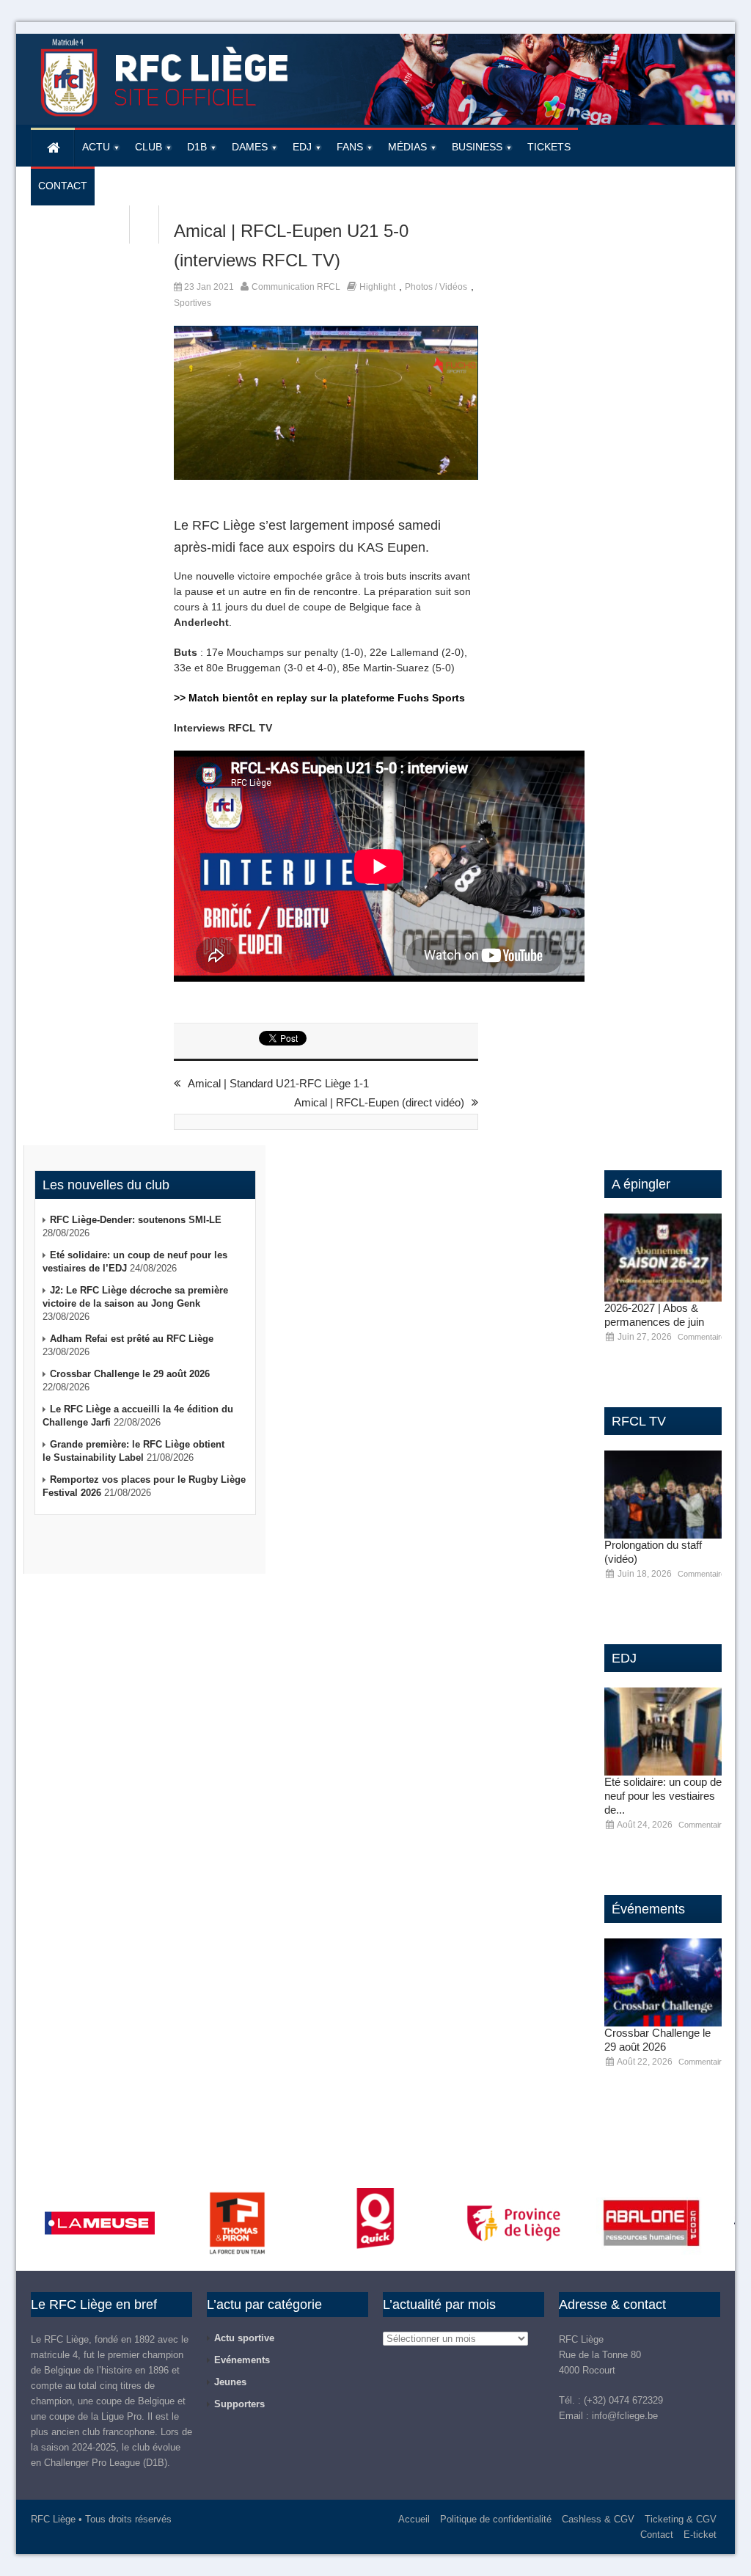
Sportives (193, 303)
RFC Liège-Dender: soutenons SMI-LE (136, 1220)
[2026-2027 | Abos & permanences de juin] (663, 1258)
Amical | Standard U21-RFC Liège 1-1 (278, 1083)
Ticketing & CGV (681, 2519)
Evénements (242, 2360)
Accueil (414, 2519)
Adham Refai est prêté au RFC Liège (132, 1339)
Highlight (377, 287)
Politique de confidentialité (496, 2519)
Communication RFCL (296, 287)
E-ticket (700, 2535)
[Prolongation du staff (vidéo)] (663, 1495)
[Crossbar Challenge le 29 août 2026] (663, 1982)
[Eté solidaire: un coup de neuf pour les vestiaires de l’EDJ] (663, 1732)
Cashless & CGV (598, 2519)
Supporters (239, 2404)
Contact (657, 2535)
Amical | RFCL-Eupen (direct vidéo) (379, 1102)
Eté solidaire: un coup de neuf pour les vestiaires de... (663, 1796)
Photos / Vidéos (436, 287)
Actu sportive (244, 2338)
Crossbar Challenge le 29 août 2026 (130, 1374)
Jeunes (230, 2382)
